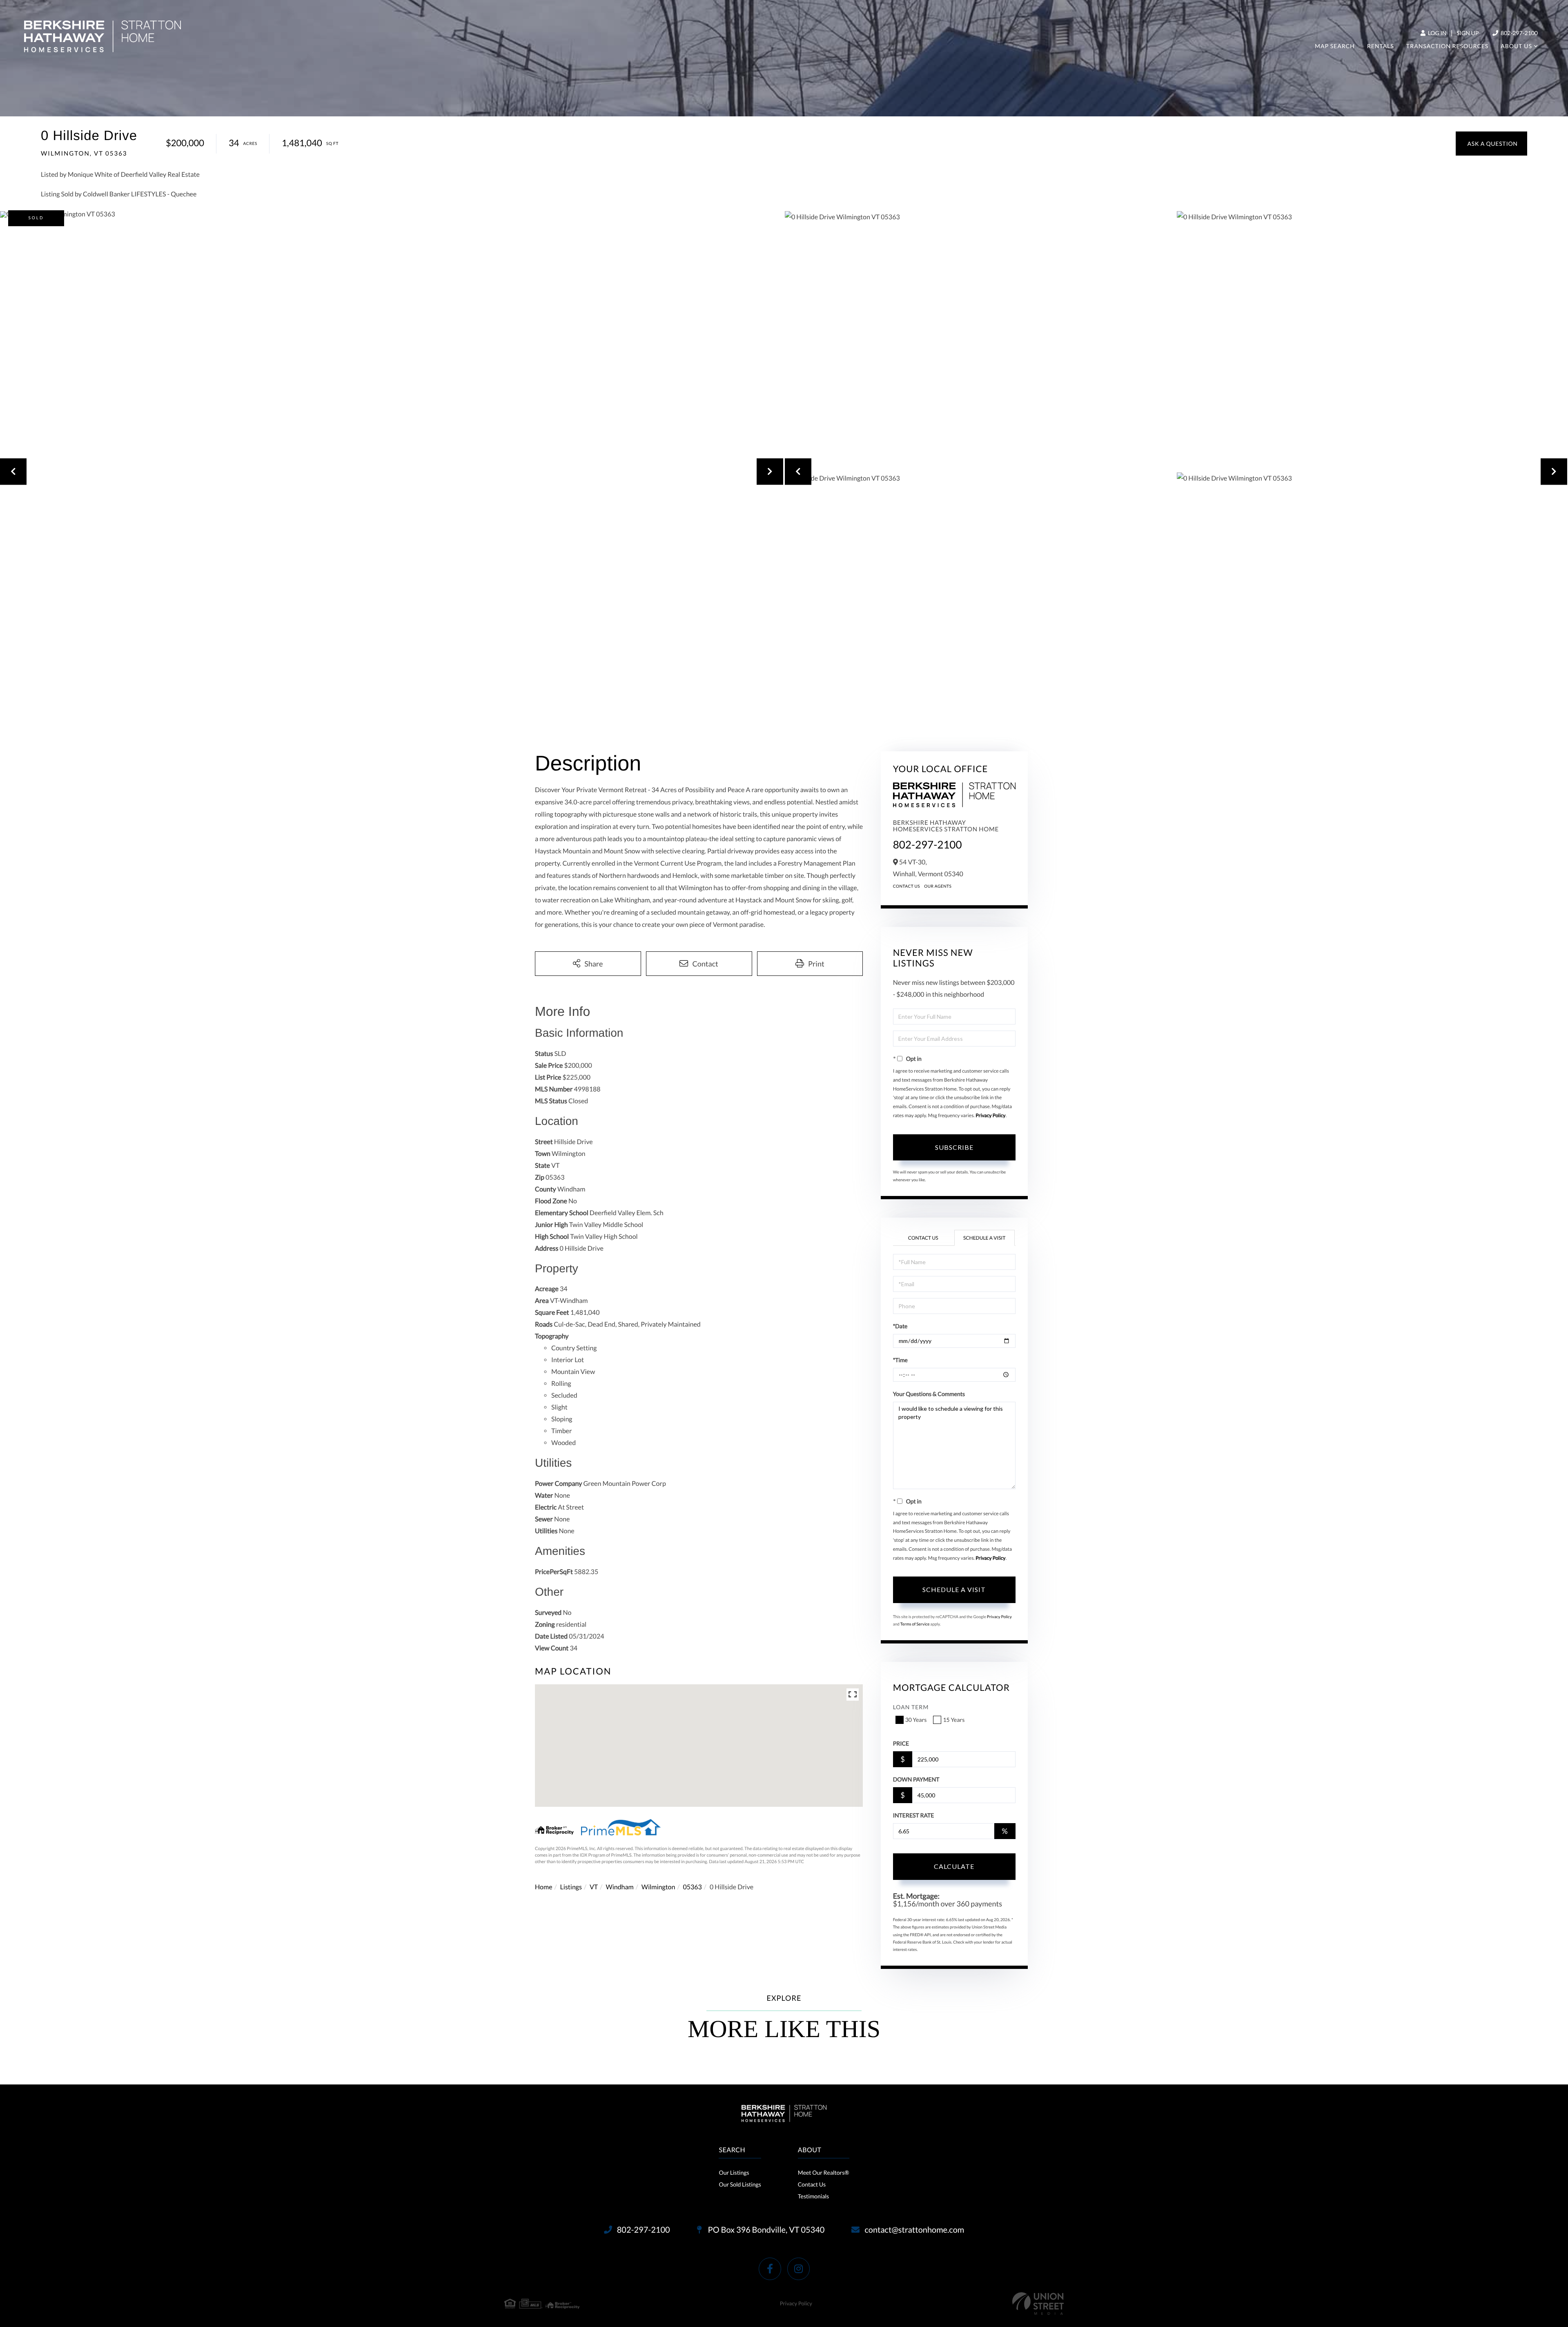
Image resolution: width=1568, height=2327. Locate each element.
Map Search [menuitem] (1335, 46)
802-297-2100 (1519, 33)
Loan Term (911, 1707)
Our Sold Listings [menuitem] (740, 2184)
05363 (692, 1887)
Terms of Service (915, 1624)
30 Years (916, 1720)
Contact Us (907, 886)
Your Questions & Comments (929, 1394)
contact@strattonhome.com (914, 2230)
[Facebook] (770, 2269)
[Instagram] (798, 2269)
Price (901, 1743)
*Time (900, 1360)
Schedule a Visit (984, 1238)
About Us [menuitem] (1516, 46)
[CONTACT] (1491, 144)
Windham (619, 1887)
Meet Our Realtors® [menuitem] (824, 2172)
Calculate (954, 1866)
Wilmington (658, 1887)
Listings (571, 1887)
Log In (1437, 33)
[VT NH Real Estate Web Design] (1038, 2304)
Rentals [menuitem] (1381, 46)
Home (544, 1887)
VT (594, 1887)
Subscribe (954, 1147)
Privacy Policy (990, 1115)
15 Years (954, 1720)
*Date (900, 1326)
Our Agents (938, 886)
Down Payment (916, 1779)
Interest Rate (914, 1815)
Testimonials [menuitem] (813, 2196)
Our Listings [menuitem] (734, 2172)
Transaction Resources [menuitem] (1447, 46)
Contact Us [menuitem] (812, 2184)
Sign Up (1468, 33)
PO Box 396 (766, 2230)
